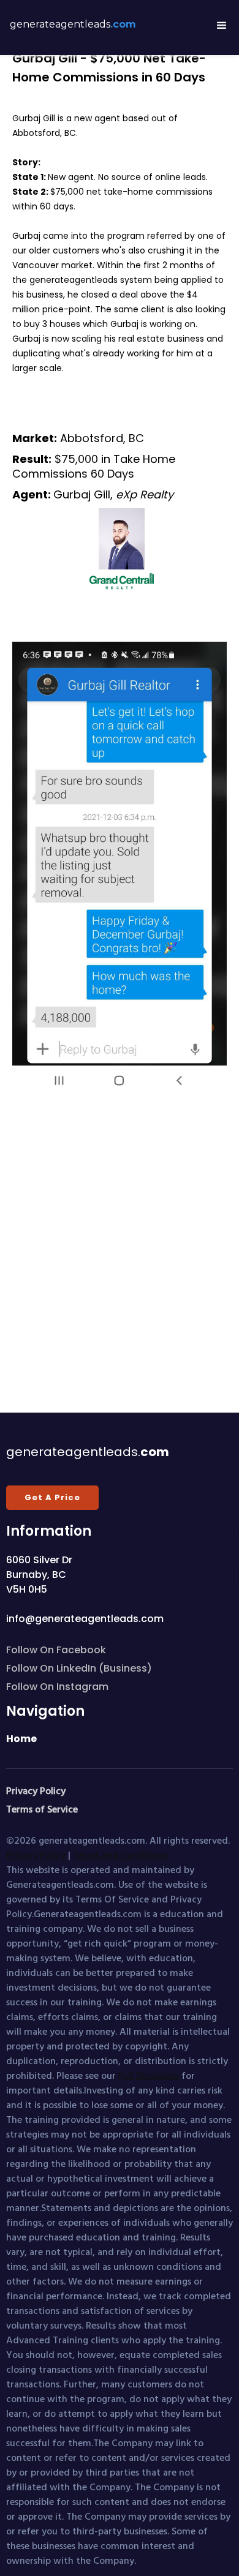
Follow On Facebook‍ (56, 1650)
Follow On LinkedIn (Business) (79, 1668)
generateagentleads (73, 24)
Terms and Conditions (120, 1855)
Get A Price (52, 1497)
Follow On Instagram (57, 1687)
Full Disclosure (149, 2075)
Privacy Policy (36, 1855)
